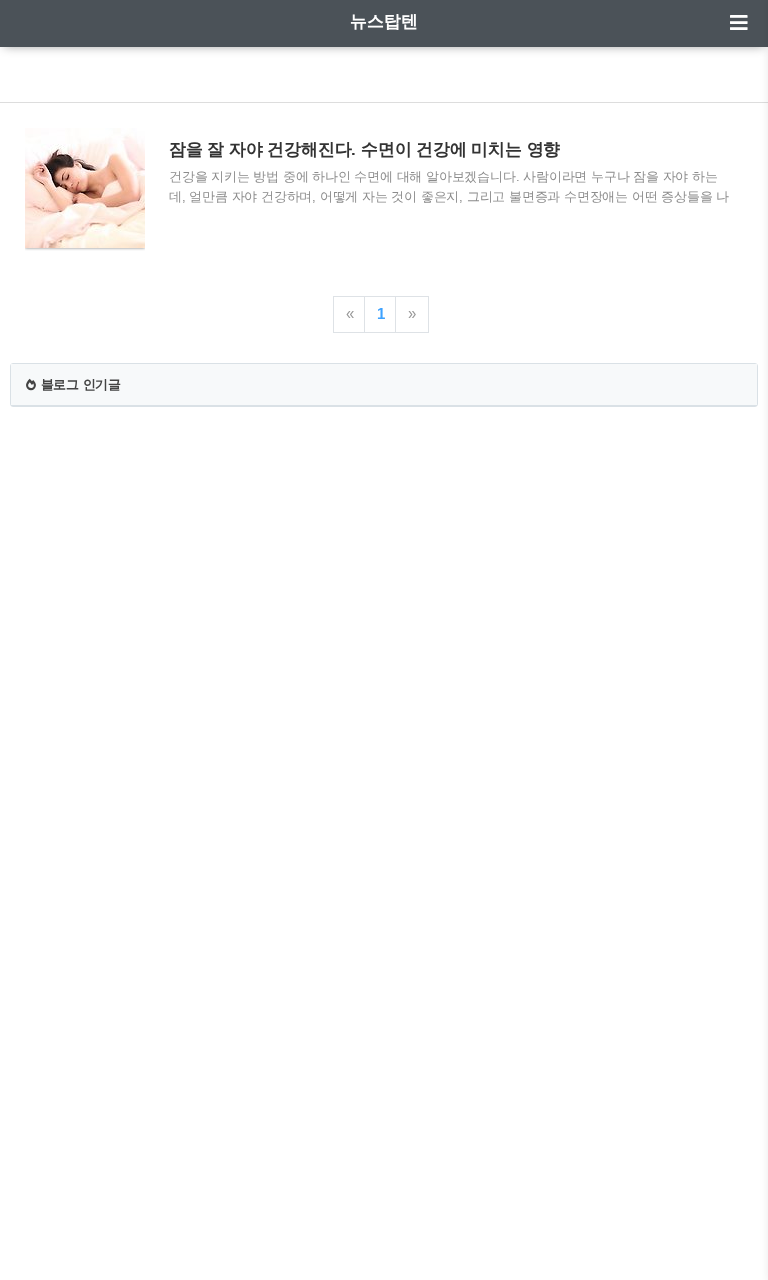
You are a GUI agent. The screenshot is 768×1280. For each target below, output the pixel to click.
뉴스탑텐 (384, 21)
